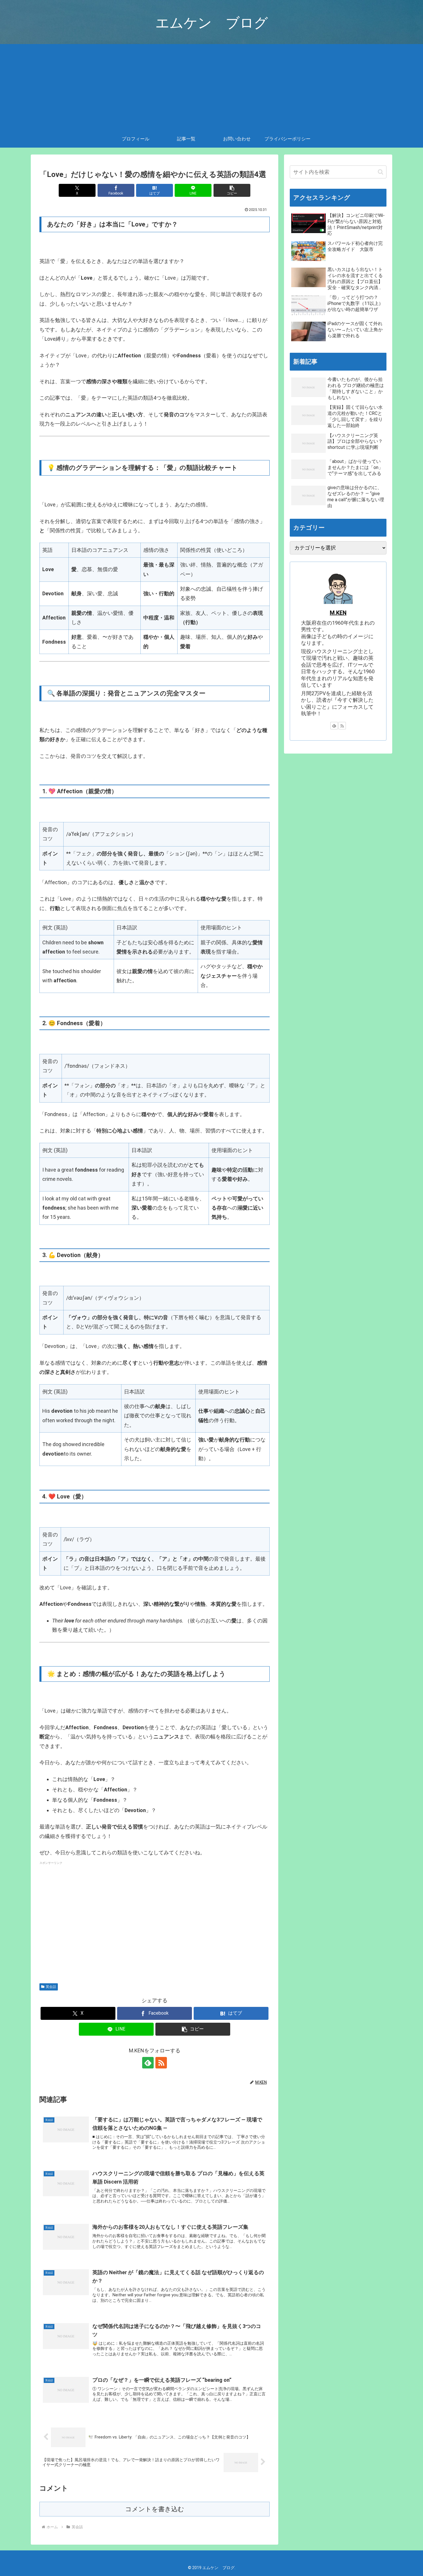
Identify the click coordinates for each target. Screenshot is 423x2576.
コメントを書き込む (155, 2509)
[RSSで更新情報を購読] (161, 2063)
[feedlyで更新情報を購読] (148, 2063)
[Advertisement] (211, 87)
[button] (232, 190)
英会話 (51, 1987)
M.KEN (338, 613)
